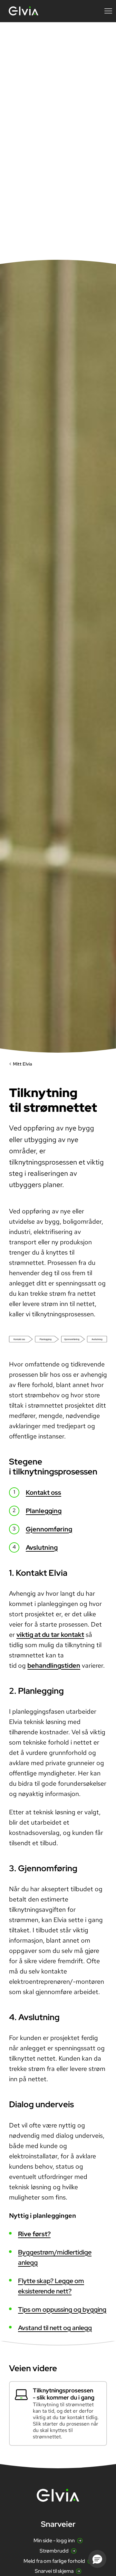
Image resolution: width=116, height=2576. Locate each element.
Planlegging (44, 1511)
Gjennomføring (49, 1529)
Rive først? (34, 2234)
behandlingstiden (54, 1665)
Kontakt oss (43, 1492)
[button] (97, 2559)
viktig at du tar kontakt (50, 1635)
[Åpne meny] (108, 11)
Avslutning (42, 1547)
